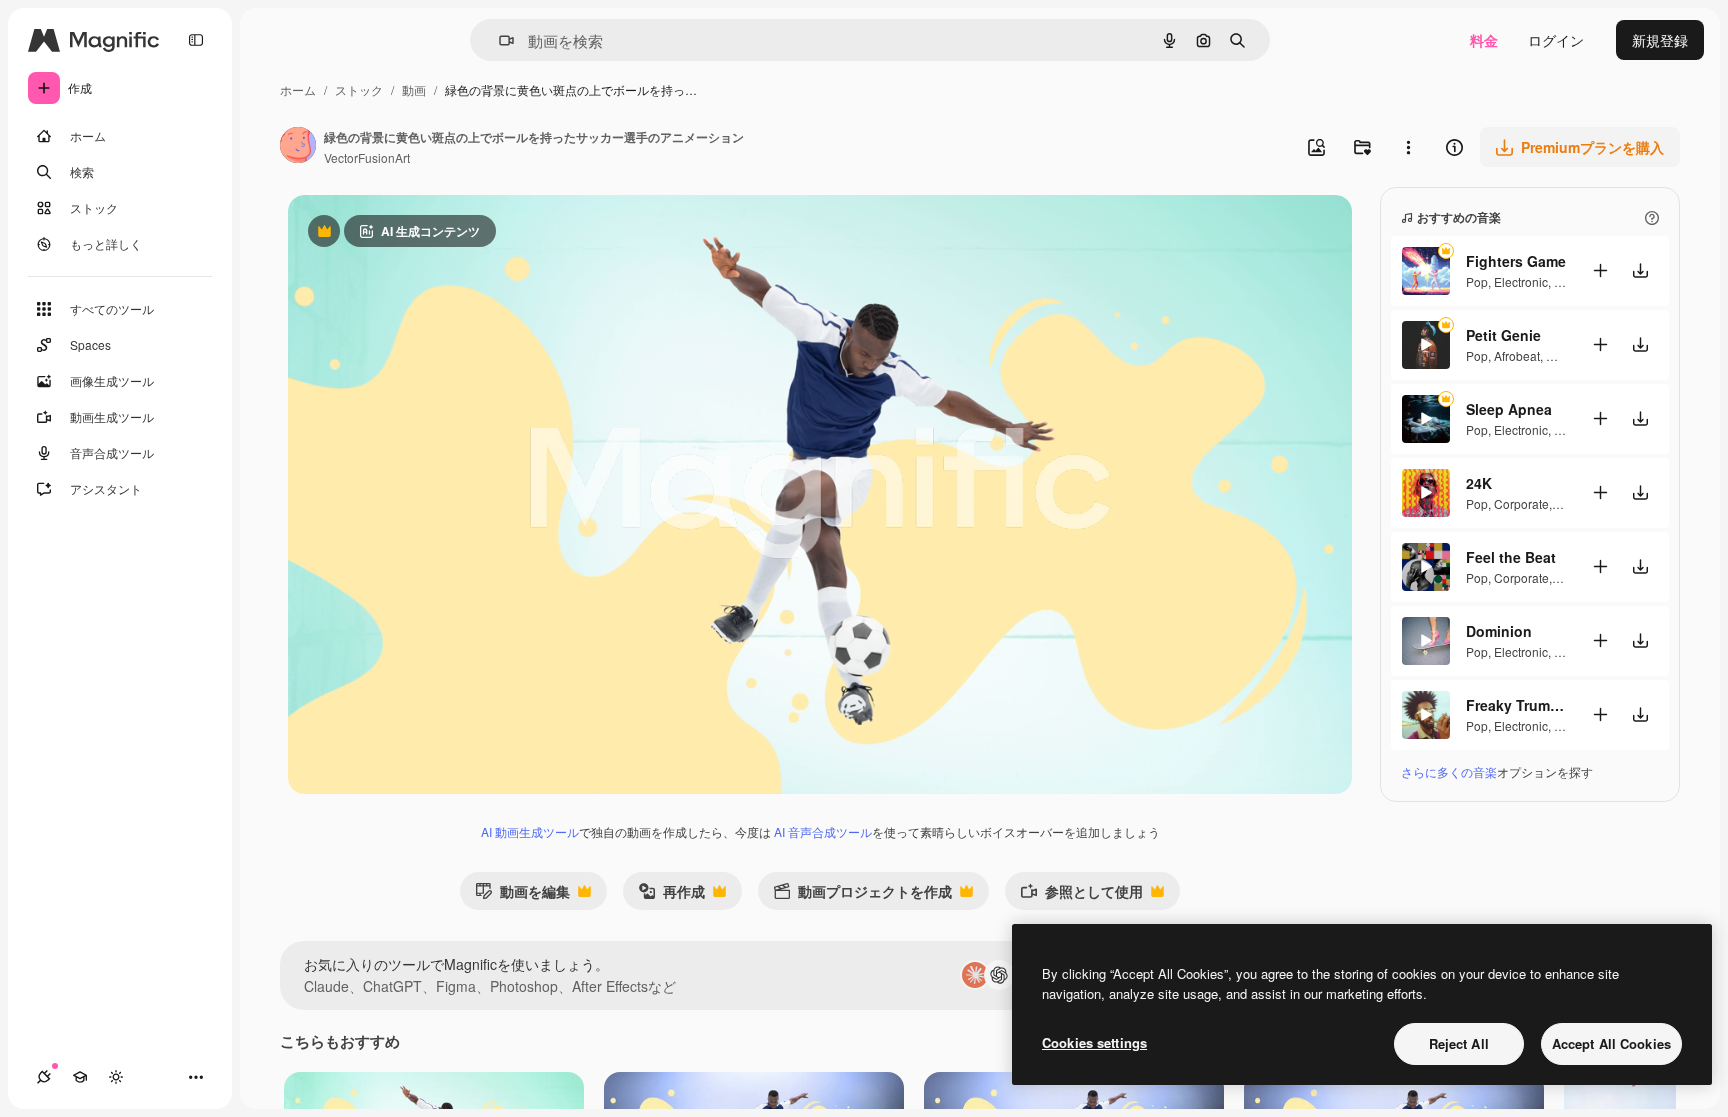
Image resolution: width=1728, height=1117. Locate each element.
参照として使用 (1081, 895)
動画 (414, 89)
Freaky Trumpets (1516, 705)
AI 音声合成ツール (823, 831)
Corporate (1521, 503)
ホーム (298, 89)
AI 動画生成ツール (530, 831)
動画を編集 (522, 895)
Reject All (1459, 1043)
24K (1479, 483)
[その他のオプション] (1408, 147)
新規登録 (1660, 40)
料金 (1484, 40)
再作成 (671, 895)
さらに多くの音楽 (1449, 771)
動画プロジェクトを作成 (862, 895)
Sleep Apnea (1509, 409)
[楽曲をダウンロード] (1640, 270)
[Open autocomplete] (498, 40)
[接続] (44, 1077)
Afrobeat (1517, 355)
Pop (1477, 281)
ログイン (1556, 40)
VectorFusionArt (367, 157)
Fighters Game (1516, 261)
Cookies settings (1094, 1042)
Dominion (1499, 631)
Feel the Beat (1511, 557)
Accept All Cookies (1611, 1043)
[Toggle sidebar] (196, 40)
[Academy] (80, 1077)
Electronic (1521, 281)
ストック (359, 89)
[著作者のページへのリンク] (298, 147)
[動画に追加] (1600, 270)
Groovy (1565, 355)
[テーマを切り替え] (116, 1077)
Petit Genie (1503, 335)
